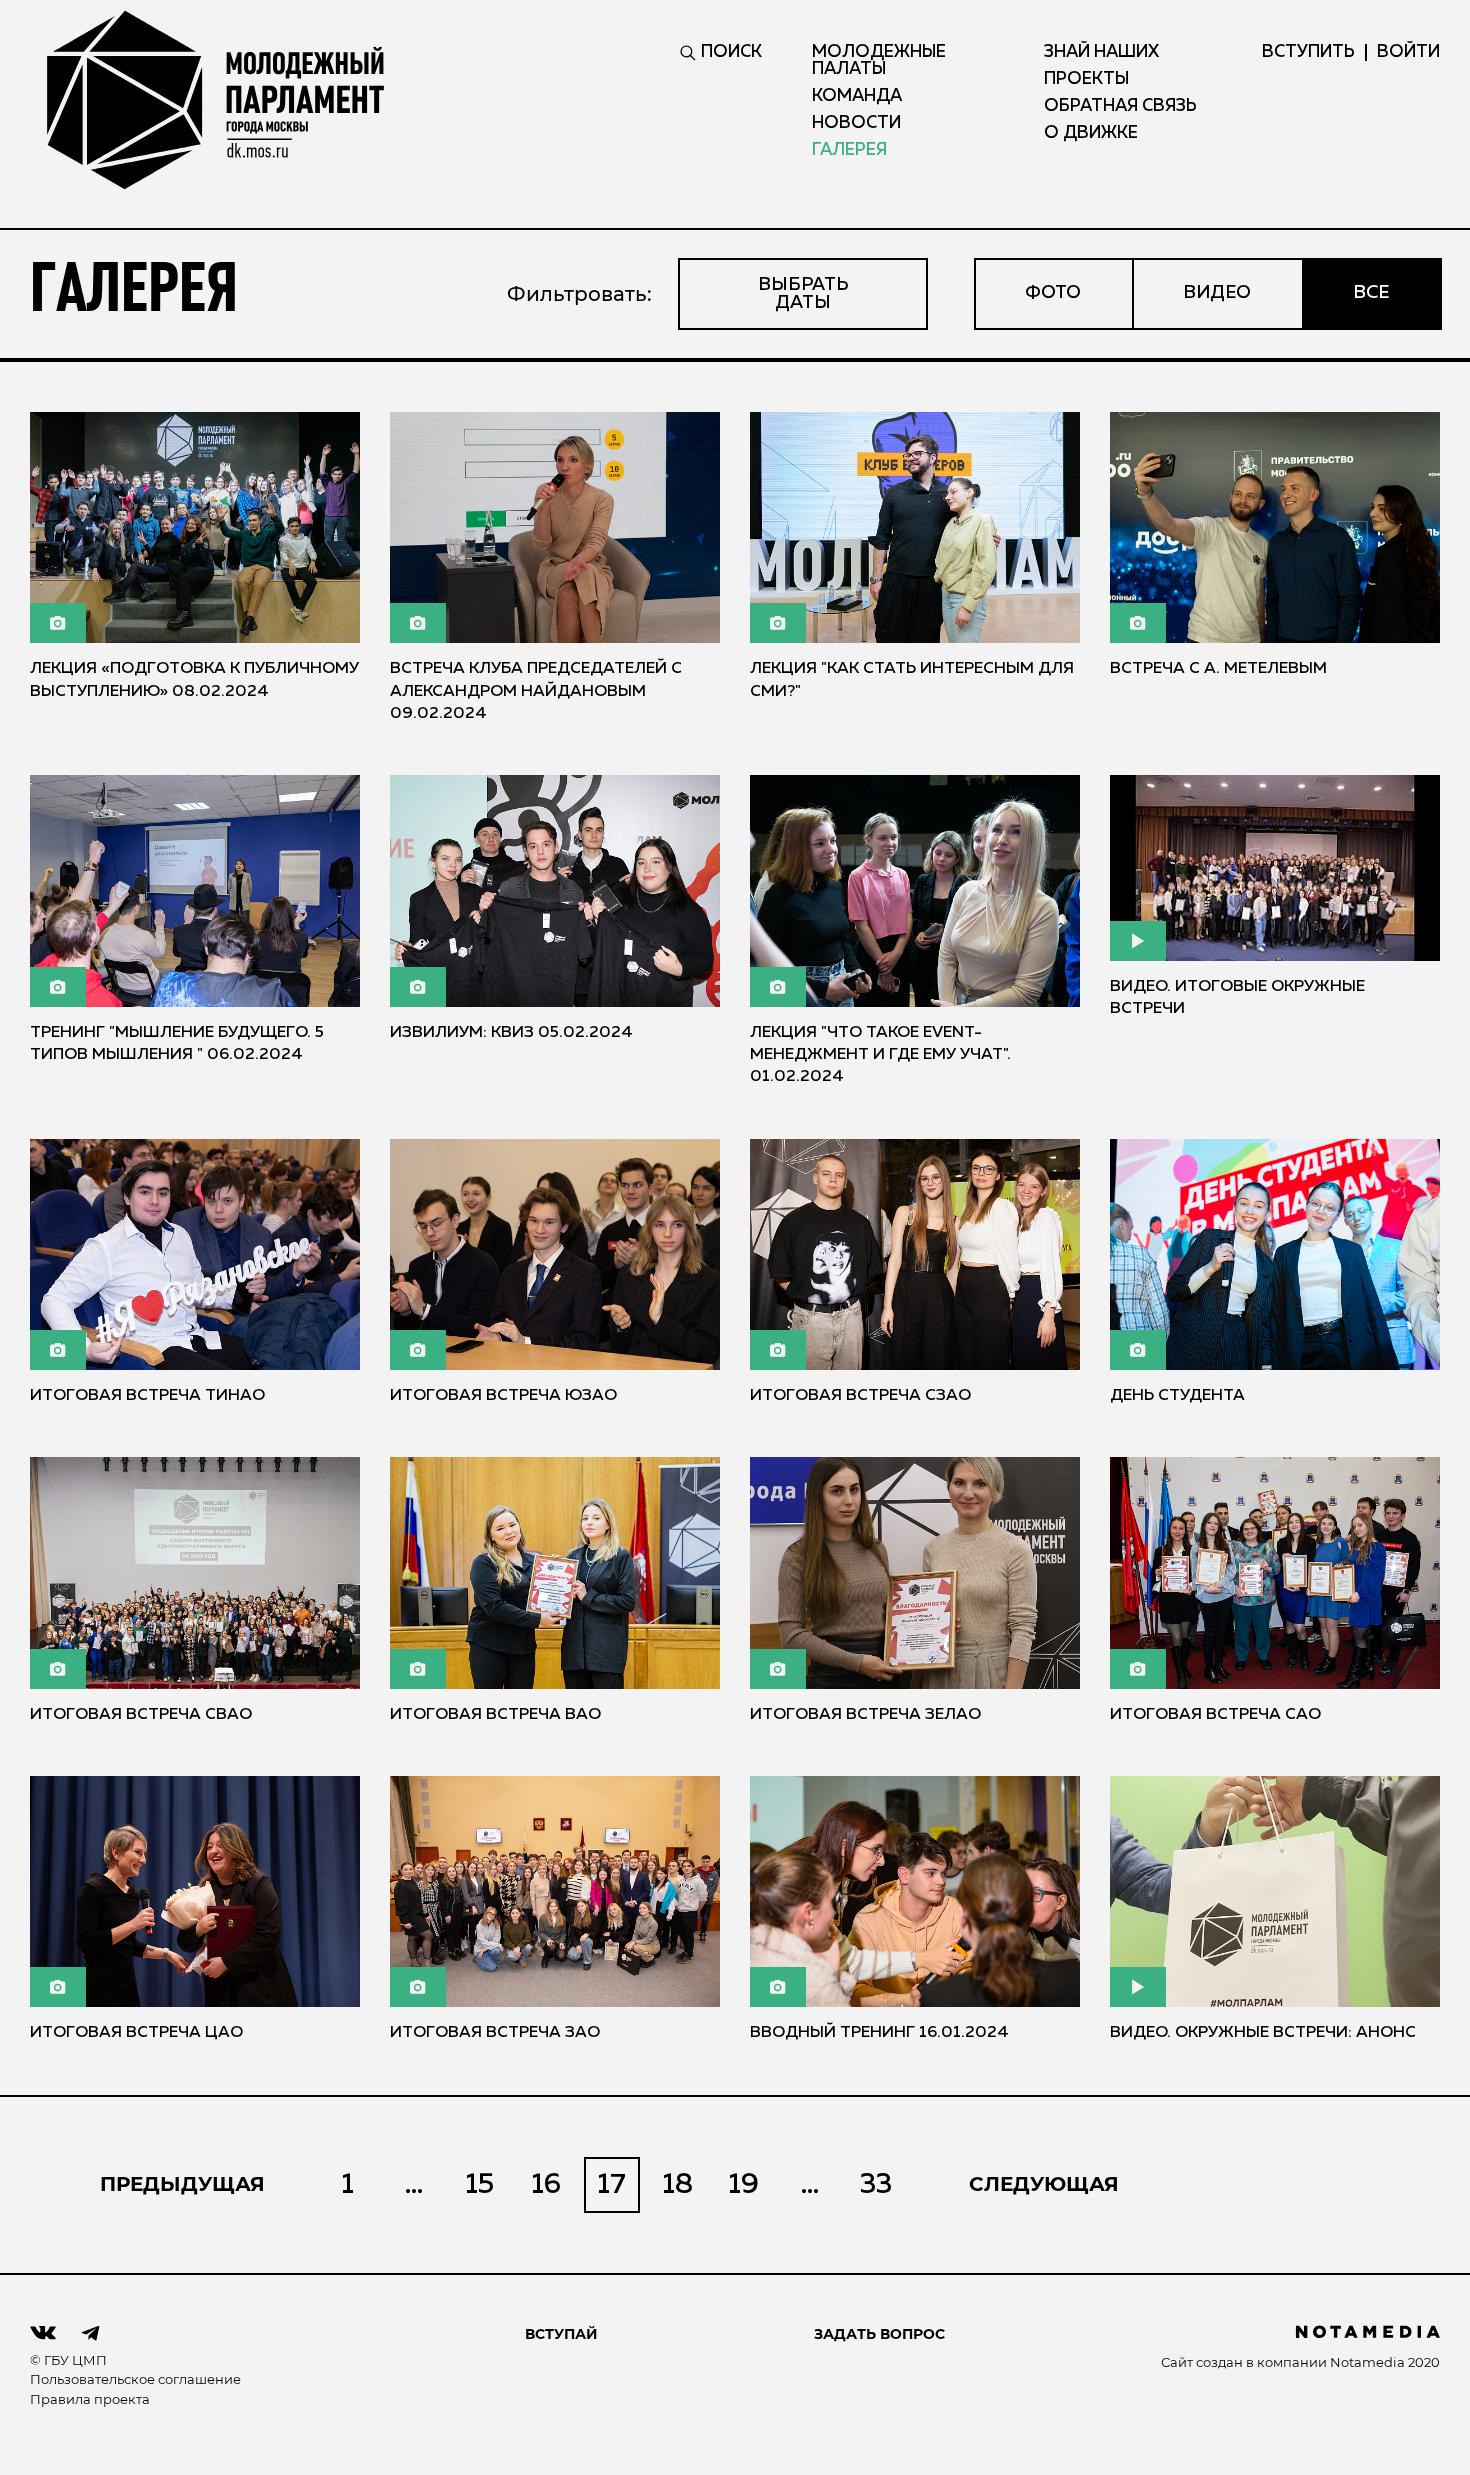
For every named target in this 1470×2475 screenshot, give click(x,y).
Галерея (849, 150)
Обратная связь (1120, 106)
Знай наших (1101, 52)
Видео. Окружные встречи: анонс (1263, 2033)
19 (744, 2185)
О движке (1091, 133)
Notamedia (1367, 2362)
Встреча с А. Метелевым (1218, 669)
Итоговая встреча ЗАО (495, 2033)
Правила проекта (90, 2399)
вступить (1308, 52)
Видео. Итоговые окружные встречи (1237, 998)
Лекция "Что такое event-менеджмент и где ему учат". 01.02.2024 (880, 1055)
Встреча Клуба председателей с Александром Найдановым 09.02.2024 (536, 691)
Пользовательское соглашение (135, 2379)
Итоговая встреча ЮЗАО (503, 1396)
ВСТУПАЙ (561, 2334)
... (414, 2185)
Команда (857, 96)
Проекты (1086, 79)
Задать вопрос (879, 2334)
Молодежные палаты (879, 61)
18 (678, 2185)
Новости (856, 123)
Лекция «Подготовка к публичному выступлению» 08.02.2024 (194, 680)
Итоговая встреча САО (1215, 1715)
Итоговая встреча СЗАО (860, 1396)
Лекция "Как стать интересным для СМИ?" (912, 680)
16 (546, 2185)
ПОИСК (731, 52)
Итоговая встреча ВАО (495, 1715)
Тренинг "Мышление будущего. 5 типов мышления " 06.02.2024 (177, 1044)
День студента (1177, 1396)
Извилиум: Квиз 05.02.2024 (511, 1033)
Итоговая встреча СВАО (141, 1715)
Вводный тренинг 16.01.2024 (879, 2033)
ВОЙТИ (1408, 52)
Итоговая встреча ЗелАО (865, 1715)
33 (876, 2185)
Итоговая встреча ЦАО (136, 2033)
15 (480, 2185)
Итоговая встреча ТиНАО (147, 1396)
